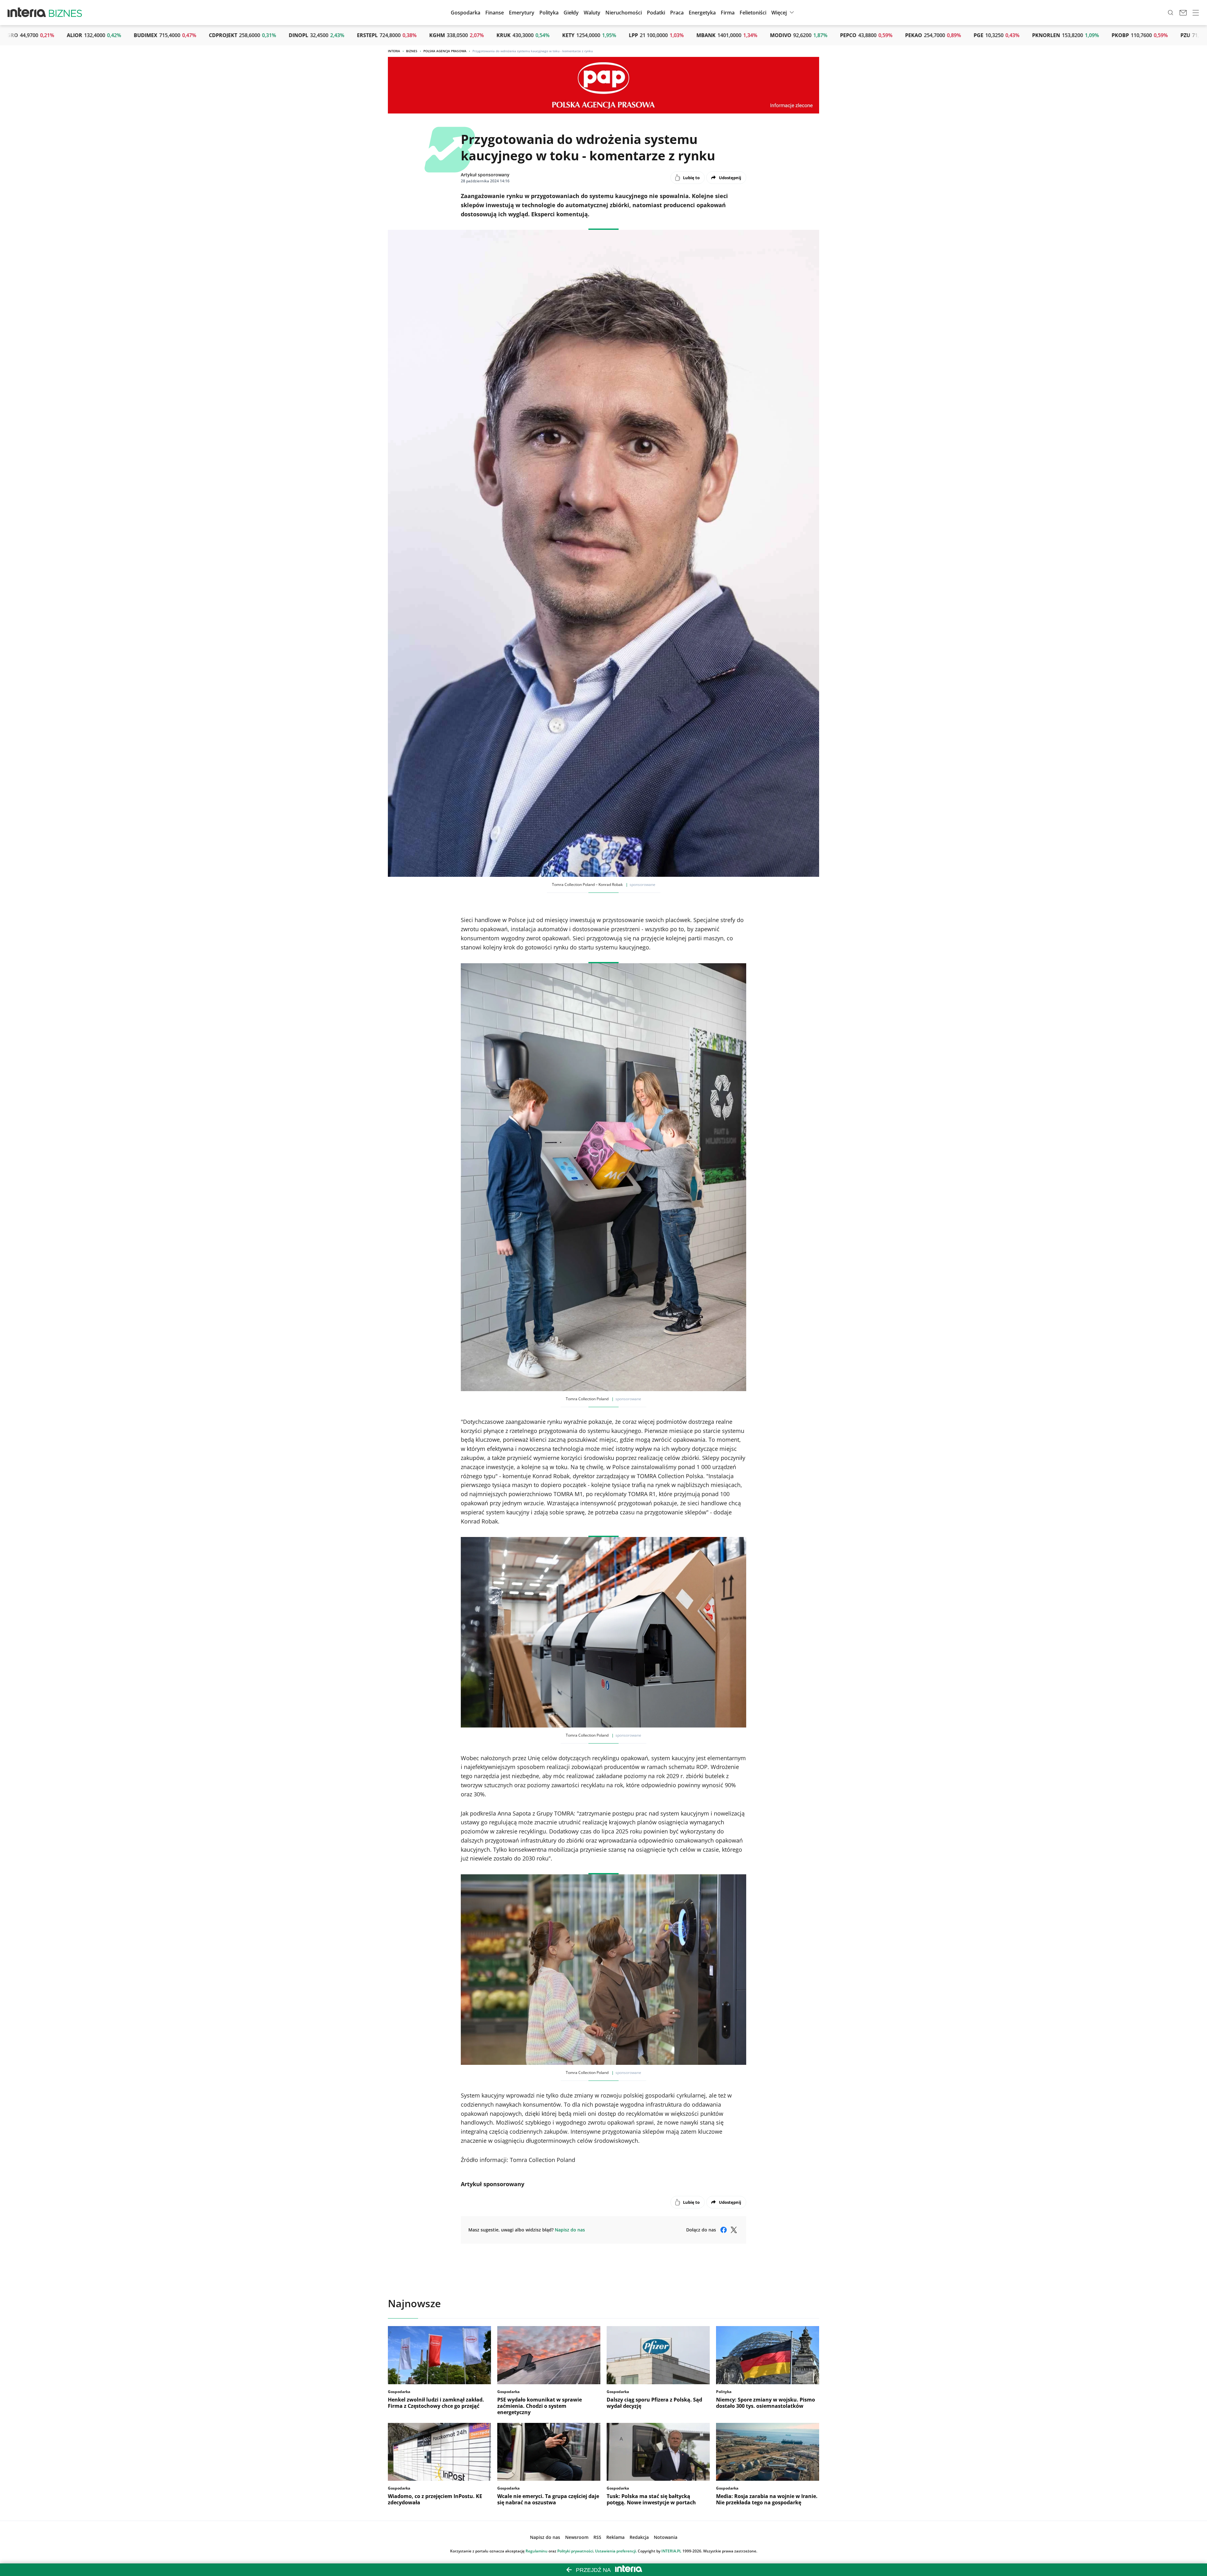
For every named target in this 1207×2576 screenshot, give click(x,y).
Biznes (412, 51)
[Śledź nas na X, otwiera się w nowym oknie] (734, 2230)
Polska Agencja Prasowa (445, 51)
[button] (571, 13)
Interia (394, 51)
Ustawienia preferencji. (616, 2551)
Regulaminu (537, 2551)
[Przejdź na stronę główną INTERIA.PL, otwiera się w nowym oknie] (27, 13)
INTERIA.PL (671, 2551)
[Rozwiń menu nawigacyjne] (1196, 13)
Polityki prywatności (575, 2551)
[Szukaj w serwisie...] (1171, 13)
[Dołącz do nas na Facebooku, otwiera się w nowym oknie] (724, 2230)
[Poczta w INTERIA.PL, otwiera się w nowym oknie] (1183, 13)
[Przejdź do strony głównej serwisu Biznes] (65, 13)
